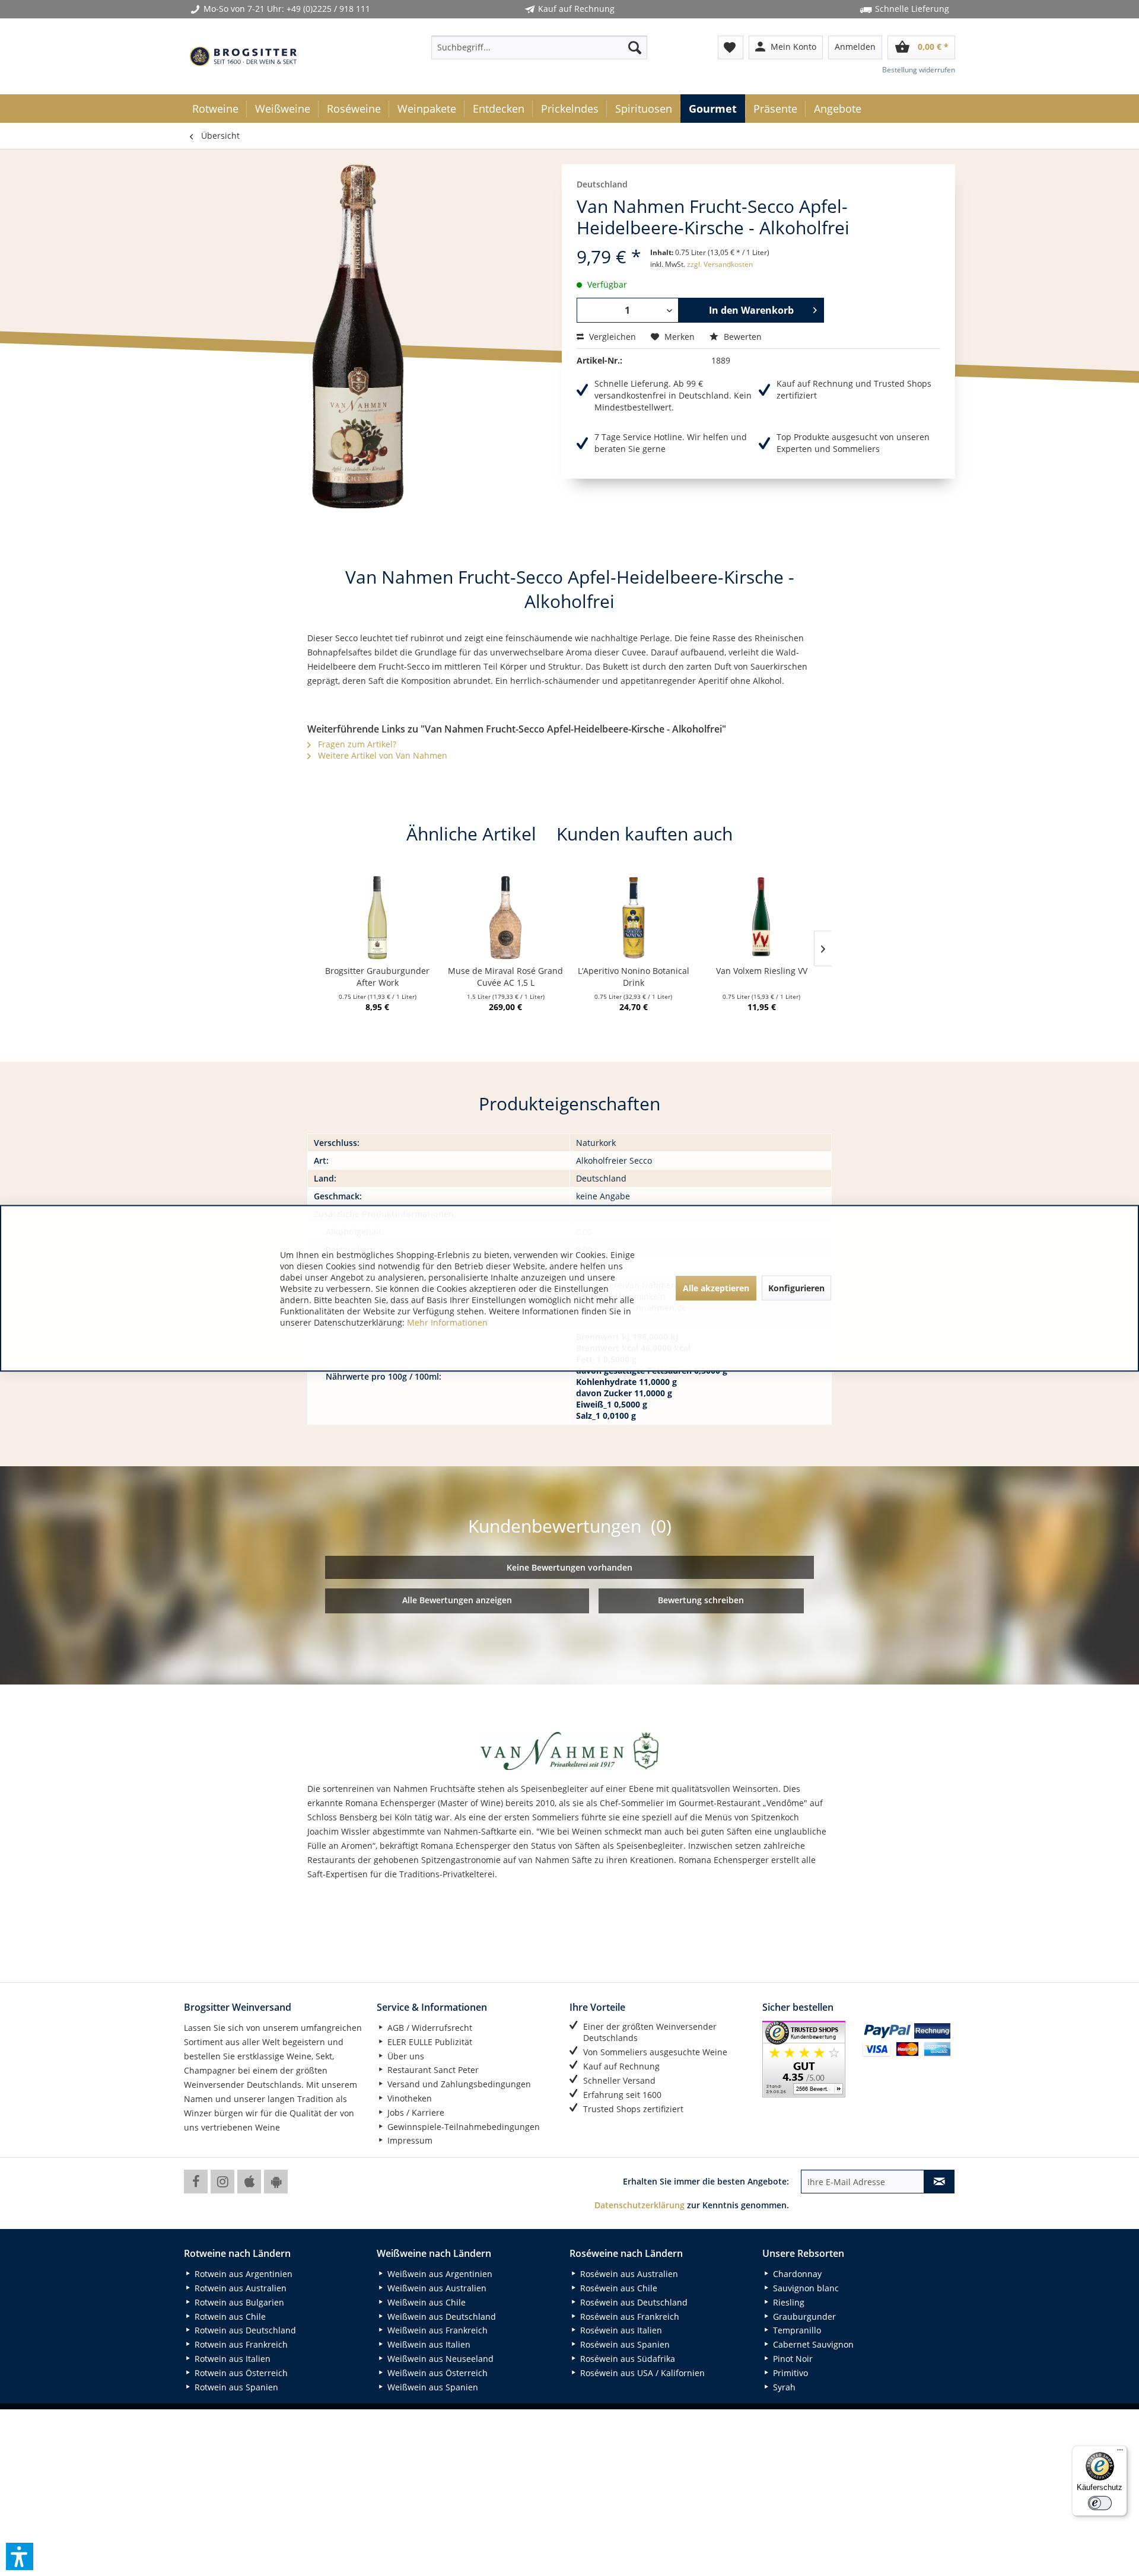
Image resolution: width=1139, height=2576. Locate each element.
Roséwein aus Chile (618, 2288)
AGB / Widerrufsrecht (429, 2028)
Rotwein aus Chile (229, 2317)
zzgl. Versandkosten (720, 264)
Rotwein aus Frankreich (240, 2344)
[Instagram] (222, 2182)
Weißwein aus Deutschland (440, 2317)
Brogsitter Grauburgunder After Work (377, 977)
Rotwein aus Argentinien (242, 2274)
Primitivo (789, 2373)
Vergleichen (611, 337)
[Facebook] (196, 2182)
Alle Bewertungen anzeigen (457, 1600)
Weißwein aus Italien (428, 2344)
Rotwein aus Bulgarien (238, 2302)
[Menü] (1120, 2453)
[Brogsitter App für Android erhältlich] (276, 2182)
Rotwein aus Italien (231, 2359)
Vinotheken (408, 2098)
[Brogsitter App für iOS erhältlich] (249, 2182)
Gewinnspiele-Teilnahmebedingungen (462, 2127)
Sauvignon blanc (805, 2288)
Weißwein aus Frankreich (436, 2330)
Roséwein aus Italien (620, 2330)
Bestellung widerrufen (919, 70)
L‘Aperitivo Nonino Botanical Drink (634, 977)
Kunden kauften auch (645, 834)
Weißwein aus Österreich (436, 2373)
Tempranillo (796, 2330)
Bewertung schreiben (701, 1600)
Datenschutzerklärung (640, 2205)
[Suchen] (635, 47)
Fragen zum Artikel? (356, 744)
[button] (20, 2556)
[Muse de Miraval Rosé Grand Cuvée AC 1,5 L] (505, 918)
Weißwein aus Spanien (432, 2387)
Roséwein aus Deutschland (633, 2302)
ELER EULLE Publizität (429, 2042)
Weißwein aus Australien (436, 2288)
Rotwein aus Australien (239, 2288)
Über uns (405, 2056)
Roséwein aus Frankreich (629, 2317)
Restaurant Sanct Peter (432, 2070)
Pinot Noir (792, 2359)
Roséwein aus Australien (628, 2274)
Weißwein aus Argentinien (439, 2274)
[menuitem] (539, 47)
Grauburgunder (803, 2317)
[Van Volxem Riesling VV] (762, 918)
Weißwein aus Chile (425, 2302)
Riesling (788, 2302)
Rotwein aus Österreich (240, 2373)
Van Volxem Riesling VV (762, 971)
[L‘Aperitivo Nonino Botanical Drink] (634, 918)
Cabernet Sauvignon (812, 2344)
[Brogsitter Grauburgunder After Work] (377, 918)
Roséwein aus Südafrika (626, 2359)
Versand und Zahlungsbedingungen (458, 2084)
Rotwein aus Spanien (235, 2387)
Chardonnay (796, 2274)
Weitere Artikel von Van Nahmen (381, 755)
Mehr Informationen (447, 1322)
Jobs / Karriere (415, 2112)
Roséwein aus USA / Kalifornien (641, 2373)
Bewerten (742, 337)
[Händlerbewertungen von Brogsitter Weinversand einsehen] (808, 2059)
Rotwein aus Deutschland (244, 2330)
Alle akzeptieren (716, 1288)
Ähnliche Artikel (471, 834)
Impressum (409, 2140)
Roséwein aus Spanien (624, 2344)
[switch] (1100, 2503)
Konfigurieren (796, 1288)
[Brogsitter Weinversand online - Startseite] (243, 56)
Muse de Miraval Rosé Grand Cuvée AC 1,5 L (505, 977)
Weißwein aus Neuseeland (439, 2359)
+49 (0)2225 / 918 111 (328, 9)
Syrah (783, 2387)
